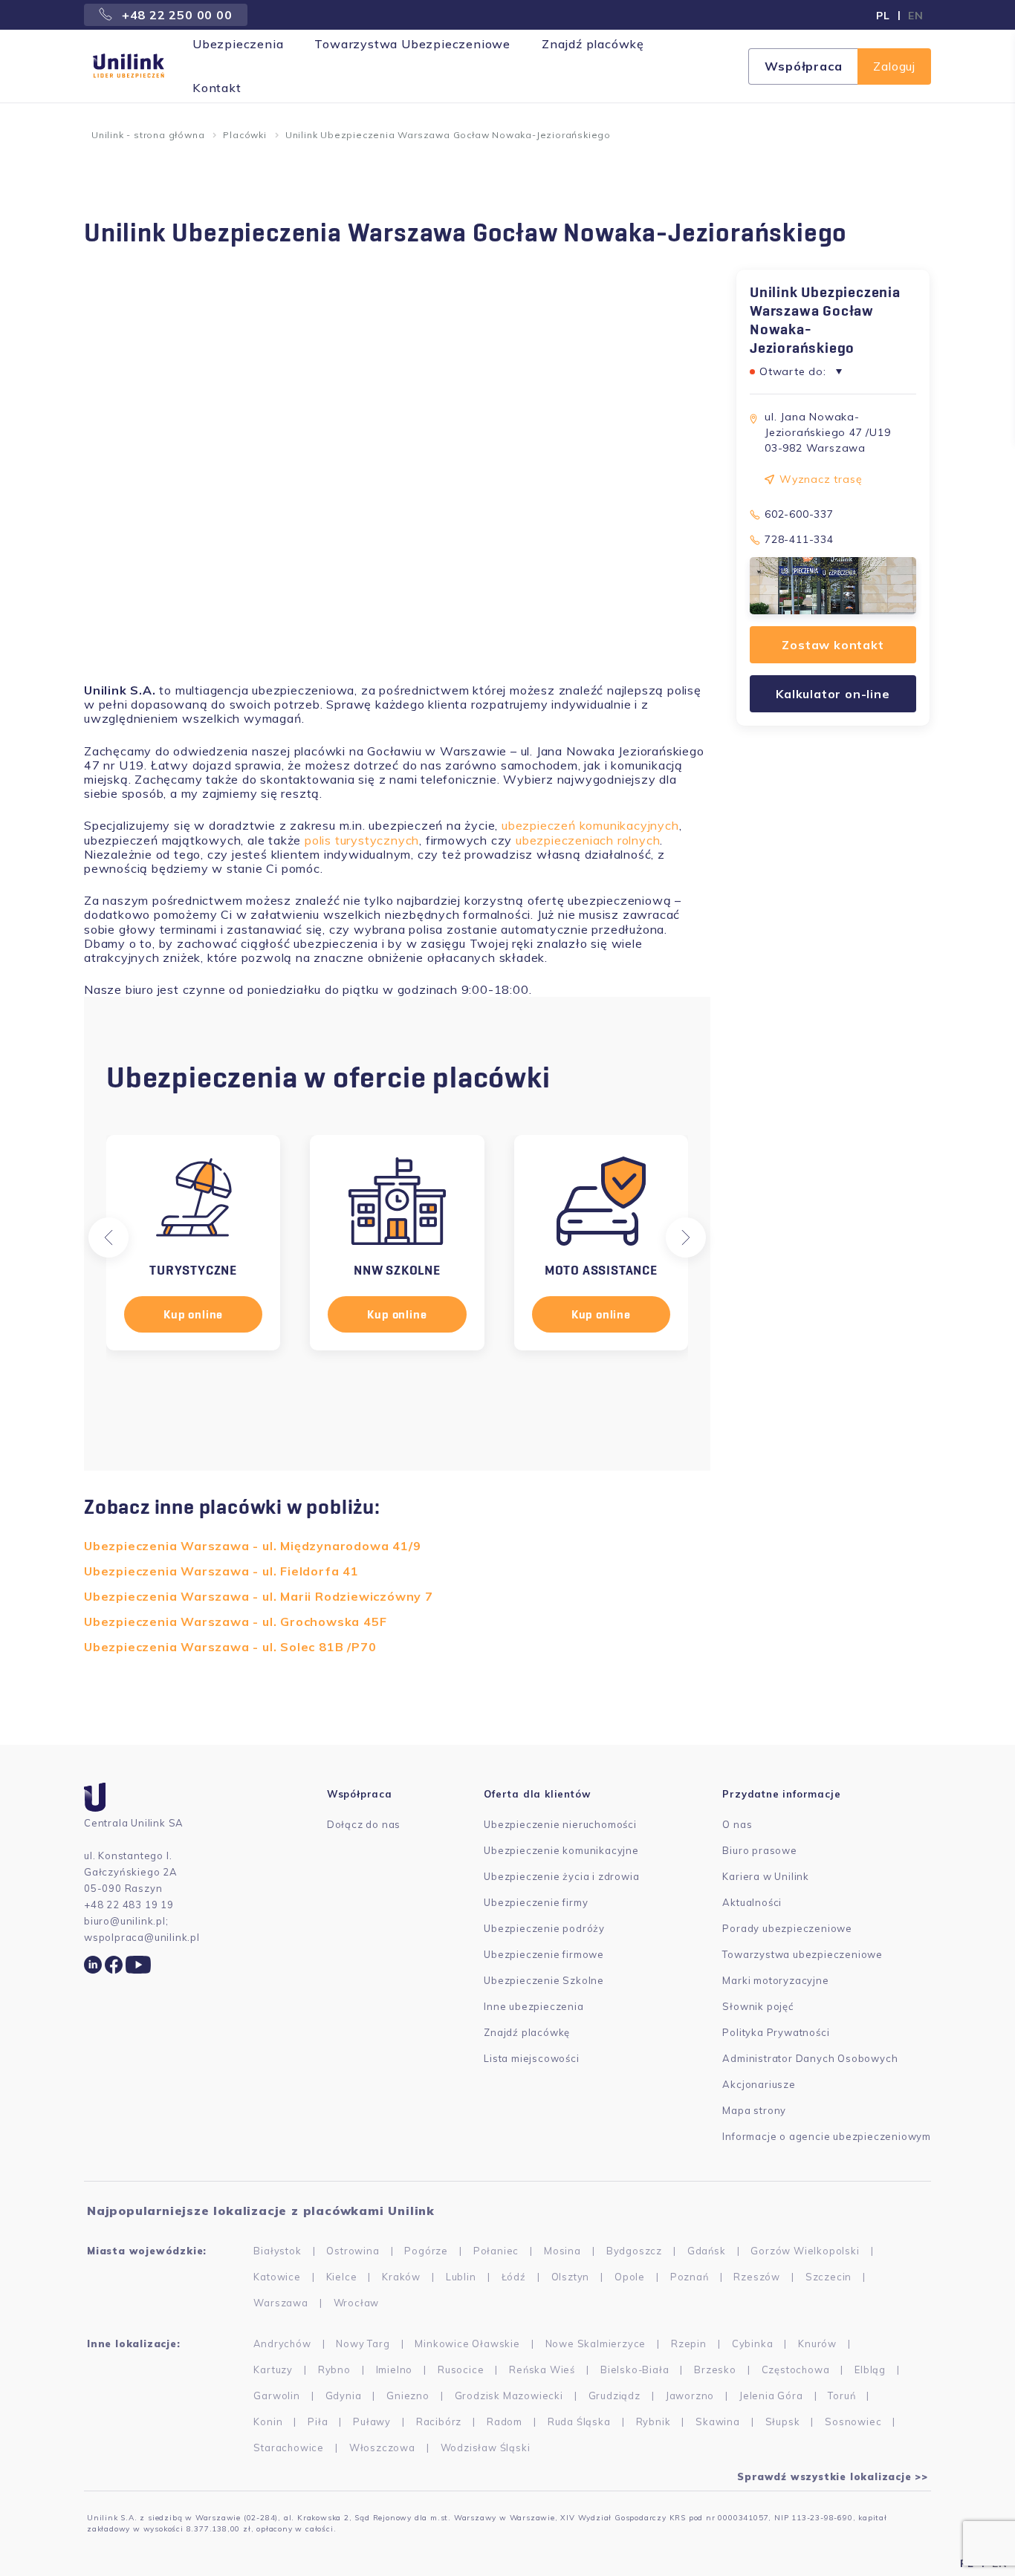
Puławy (372, 2421)
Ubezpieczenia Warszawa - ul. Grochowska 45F (235, 1622)
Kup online (193, 1314)
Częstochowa (796, 2370)
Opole (630, 2277)
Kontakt (217, 88)
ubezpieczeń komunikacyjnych (590, 825)
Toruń (841, 2396)
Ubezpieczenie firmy (536, 1902)
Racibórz (439, 2421)
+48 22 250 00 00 (175, 15)
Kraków (401, 2277)
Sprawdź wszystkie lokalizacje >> (833, 2476)
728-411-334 (799, 539)
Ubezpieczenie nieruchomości (560, 1824)
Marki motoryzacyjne (775, 1980)
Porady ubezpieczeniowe (787, 1928)
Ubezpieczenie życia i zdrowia (561, 1876)
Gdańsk (707, 2251)
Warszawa (280, 2303)
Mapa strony (754, 2110)
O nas (737, 1824)
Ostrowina (353, 2251)
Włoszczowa (382, 2447)
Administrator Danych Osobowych (810, 2058)
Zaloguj (894, 66)
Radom (505, 2421)
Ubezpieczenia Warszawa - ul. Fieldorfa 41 (221, 1571)
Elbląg (870, 2370)
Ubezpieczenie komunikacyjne (561, 1850)
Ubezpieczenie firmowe (544, 1954)
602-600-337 (799, 514)
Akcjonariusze (759, 2084)
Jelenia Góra (771, 2396)
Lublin (461, 2277)
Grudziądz (614, 2396)
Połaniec (496, 2251)
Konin (268, 2421)
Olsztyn (571, 2277)
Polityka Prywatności (776, 2032)
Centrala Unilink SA (134, 1823)
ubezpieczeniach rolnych (588, 840)
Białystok (277, 2251)
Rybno (334, 2370)
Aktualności (752, 1902)
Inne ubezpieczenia (534, 2006)
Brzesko (715, 2370)
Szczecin (828, 2277)
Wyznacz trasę (821, 479)
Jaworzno (690, 2396)
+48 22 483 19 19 (129, 1905)
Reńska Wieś (542, 2370)
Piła (318, 2421)
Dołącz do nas (364, 1824)
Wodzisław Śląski (486, 2447)
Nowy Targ (363, 2344)
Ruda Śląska (579, 2421)
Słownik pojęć (758, 2006)
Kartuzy (273, 2370)
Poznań (690, 2277)
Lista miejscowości (531, 2058)
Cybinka (753, 2344)
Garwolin (276, 2396)
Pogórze (426, 2251)
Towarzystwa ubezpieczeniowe (802, 1954)
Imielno (395, 2370)
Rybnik (654, 2421)
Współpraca (803, 66)
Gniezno (408, 2396)
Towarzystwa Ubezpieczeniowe (412, 44)
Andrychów (282, 2344)
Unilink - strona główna (148, 135)
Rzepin (689, 2344)
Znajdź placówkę (593, 44)
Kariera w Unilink (766, 1876)
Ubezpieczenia (238, 44)
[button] (108, 1237)
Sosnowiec (853, 2421)
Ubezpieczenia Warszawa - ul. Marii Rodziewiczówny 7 (259, 1596)
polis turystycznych (362, 840)
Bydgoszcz (634, 2251)
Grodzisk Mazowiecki (509, 2396)
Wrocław (357, 2303)
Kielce (342, 2277)
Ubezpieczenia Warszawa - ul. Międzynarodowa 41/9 (252, 1546)
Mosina (562, 2251)
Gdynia (344, 2396)
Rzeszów (757, 2277)
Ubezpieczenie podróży (544, 1928)
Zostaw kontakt (833, 645)
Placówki (244, 135)
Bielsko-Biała (635, 2370)
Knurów (817, 2344)
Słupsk (783, 2421)
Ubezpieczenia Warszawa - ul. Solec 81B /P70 (230, 1647)
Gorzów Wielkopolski (805, 2251)
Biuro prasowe (759, 1850)
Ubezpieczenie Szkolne (544, 1980)
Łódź (514, 2277)
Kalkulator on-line (833, 694)
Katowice (277, 2277)
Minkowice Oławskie (467, 2344)
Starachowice (289, 2447)
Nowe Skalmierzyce (596, 2344)
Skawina (718, 2421)
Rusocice (461, 2370)
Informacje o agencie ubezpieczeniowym (827, 2136)
